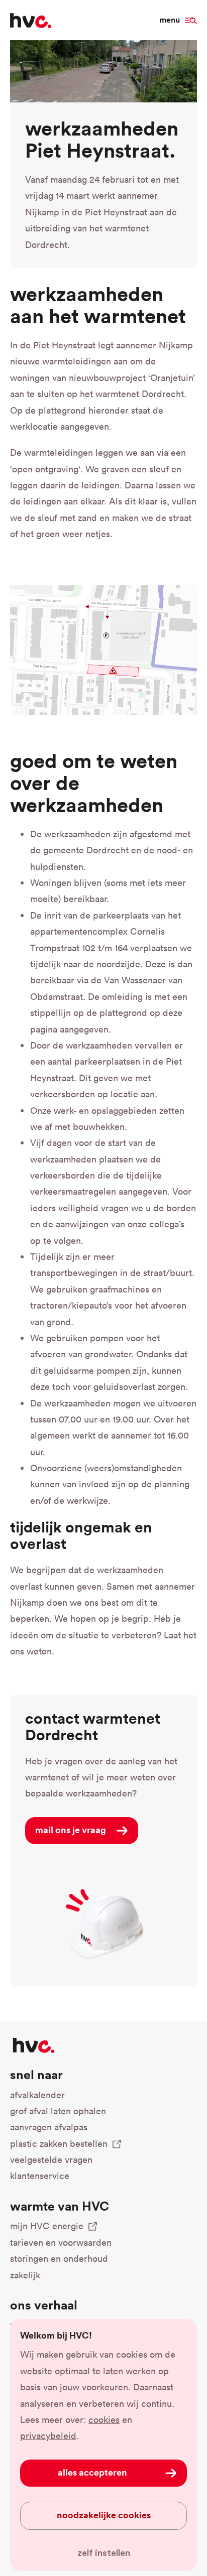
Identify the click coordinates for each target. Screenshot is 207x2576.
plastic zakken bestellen (59, 2144)
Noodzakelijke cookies (104, 2515)
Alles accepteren (92, 2472)
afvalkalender (37, 2095)
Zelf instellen (104, 2553)
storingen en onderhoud (59, 2259)
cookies (104, 2420)
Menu (170, 20)
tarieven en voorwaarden (61, 2242)
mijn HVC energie (47, 2226)
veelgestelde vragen (51, 2160)
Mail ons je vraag (71, 1830)
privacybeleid (48, 2436)
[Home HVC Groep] (31, 20)
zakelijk (25, 2275)
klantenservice (40, 2176)
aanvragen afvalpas (49, 2127)
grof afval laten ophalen (58, 2111)
